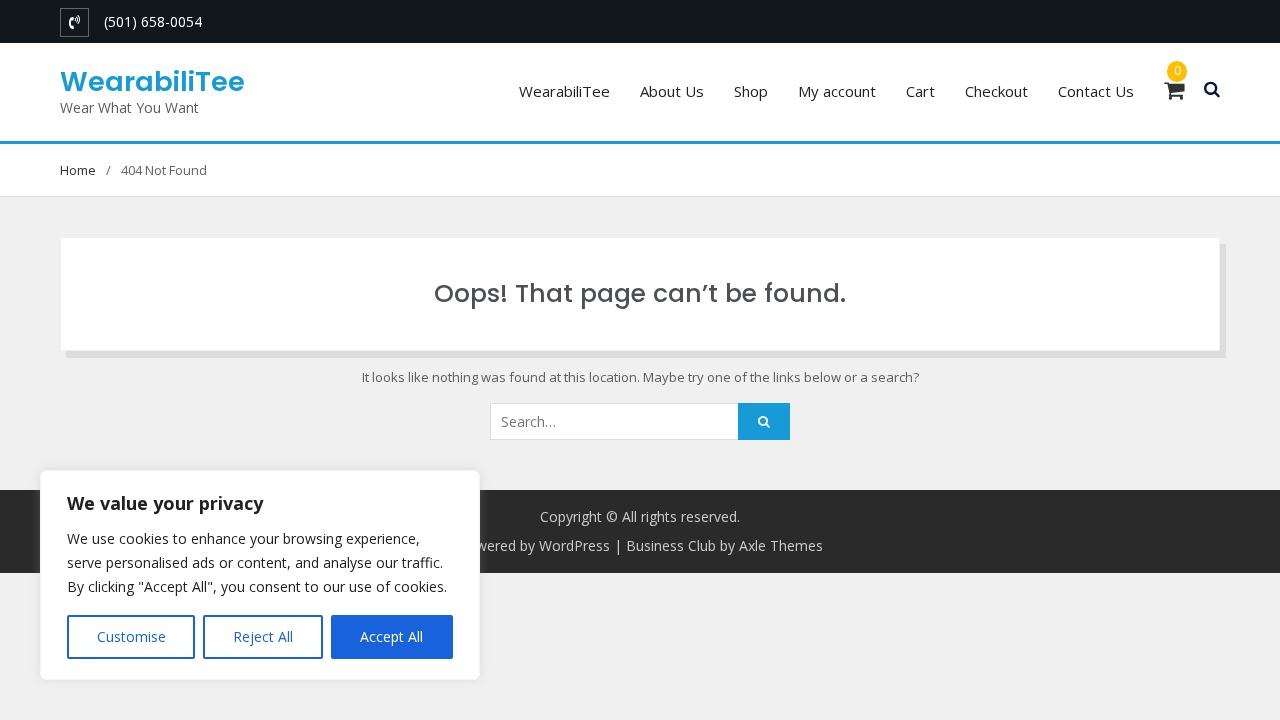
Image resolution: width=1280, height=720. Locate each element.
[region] (260, 575)
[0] (1174, 93)
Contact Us (1096, 91)
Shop (751, 91)
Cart (920, 91)
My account (837, 91)
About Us (672, 91)
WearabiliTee (152, 81)
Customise (131, 636)
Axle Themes (781, 545)
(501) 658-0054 (153, 21)
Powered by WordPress (534, 545)
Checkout (996, 91)
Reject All (263, 636)
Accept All (391, 636)
